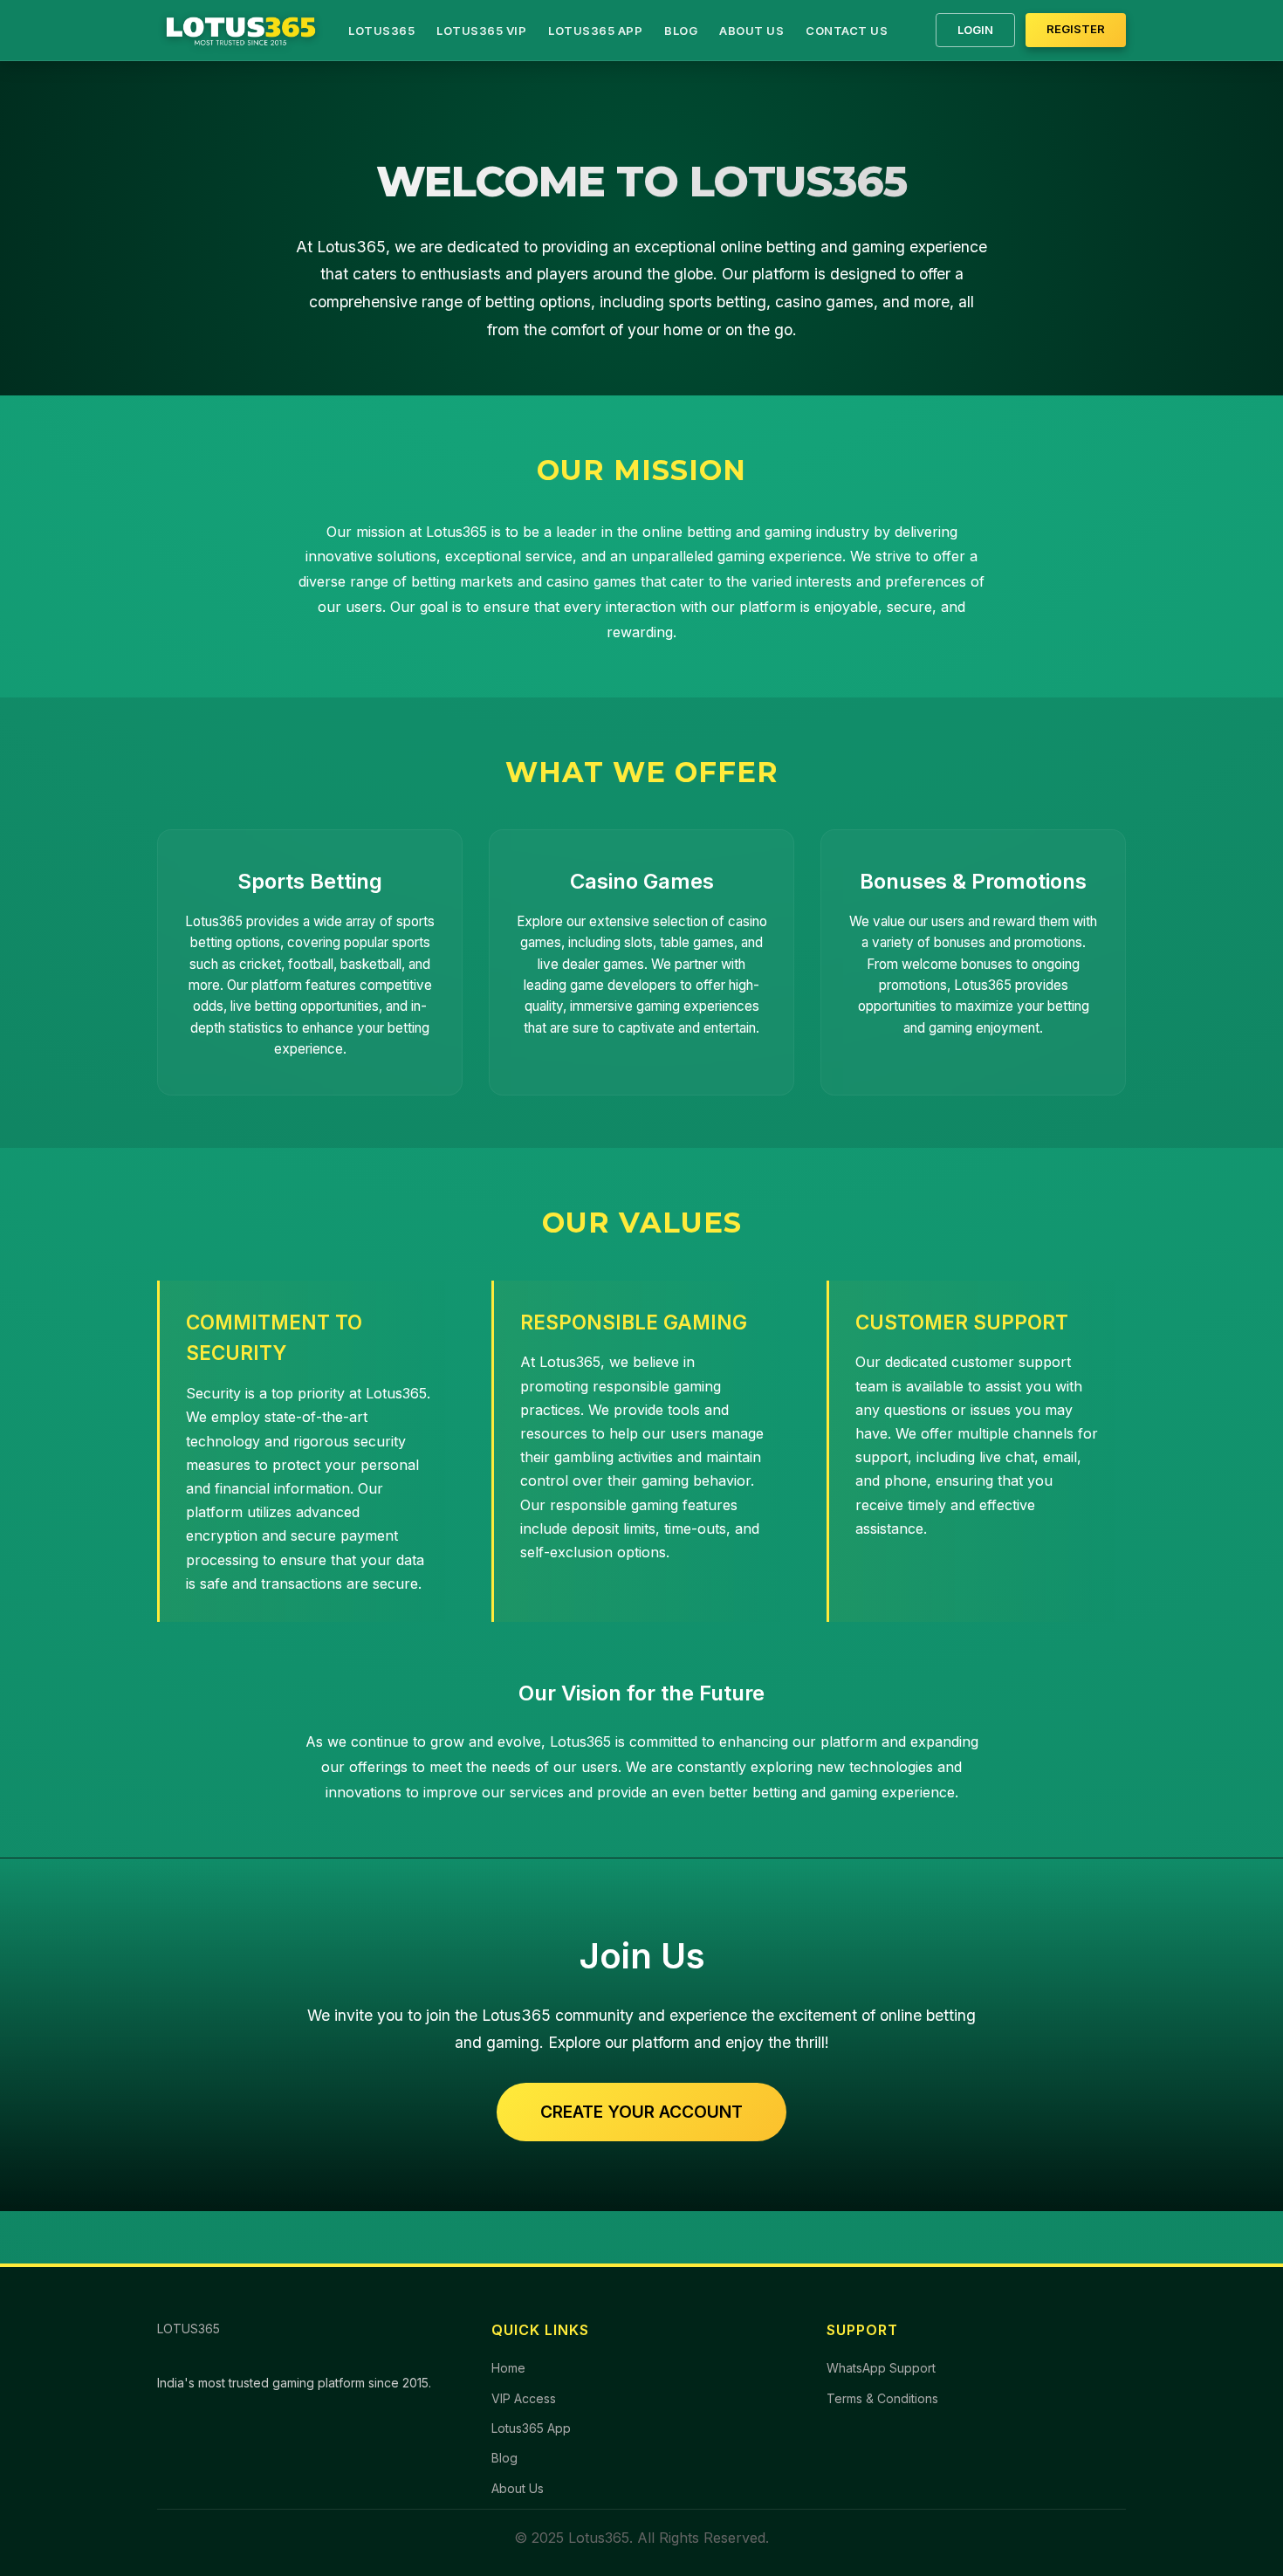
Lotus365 (381, 31)
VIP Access (524, 2398)
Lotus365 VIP (481, 31)
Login (975, 30)
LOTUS (189, 2329)
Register (1076, 29)
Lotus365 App (595, 31)
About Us (751, 31)
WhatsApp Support (881, 2368)
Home (508, 2368)
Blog (681, 31)
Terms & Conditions (882, 2398)
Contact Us (847, 31)
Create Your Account (641, 2112)
